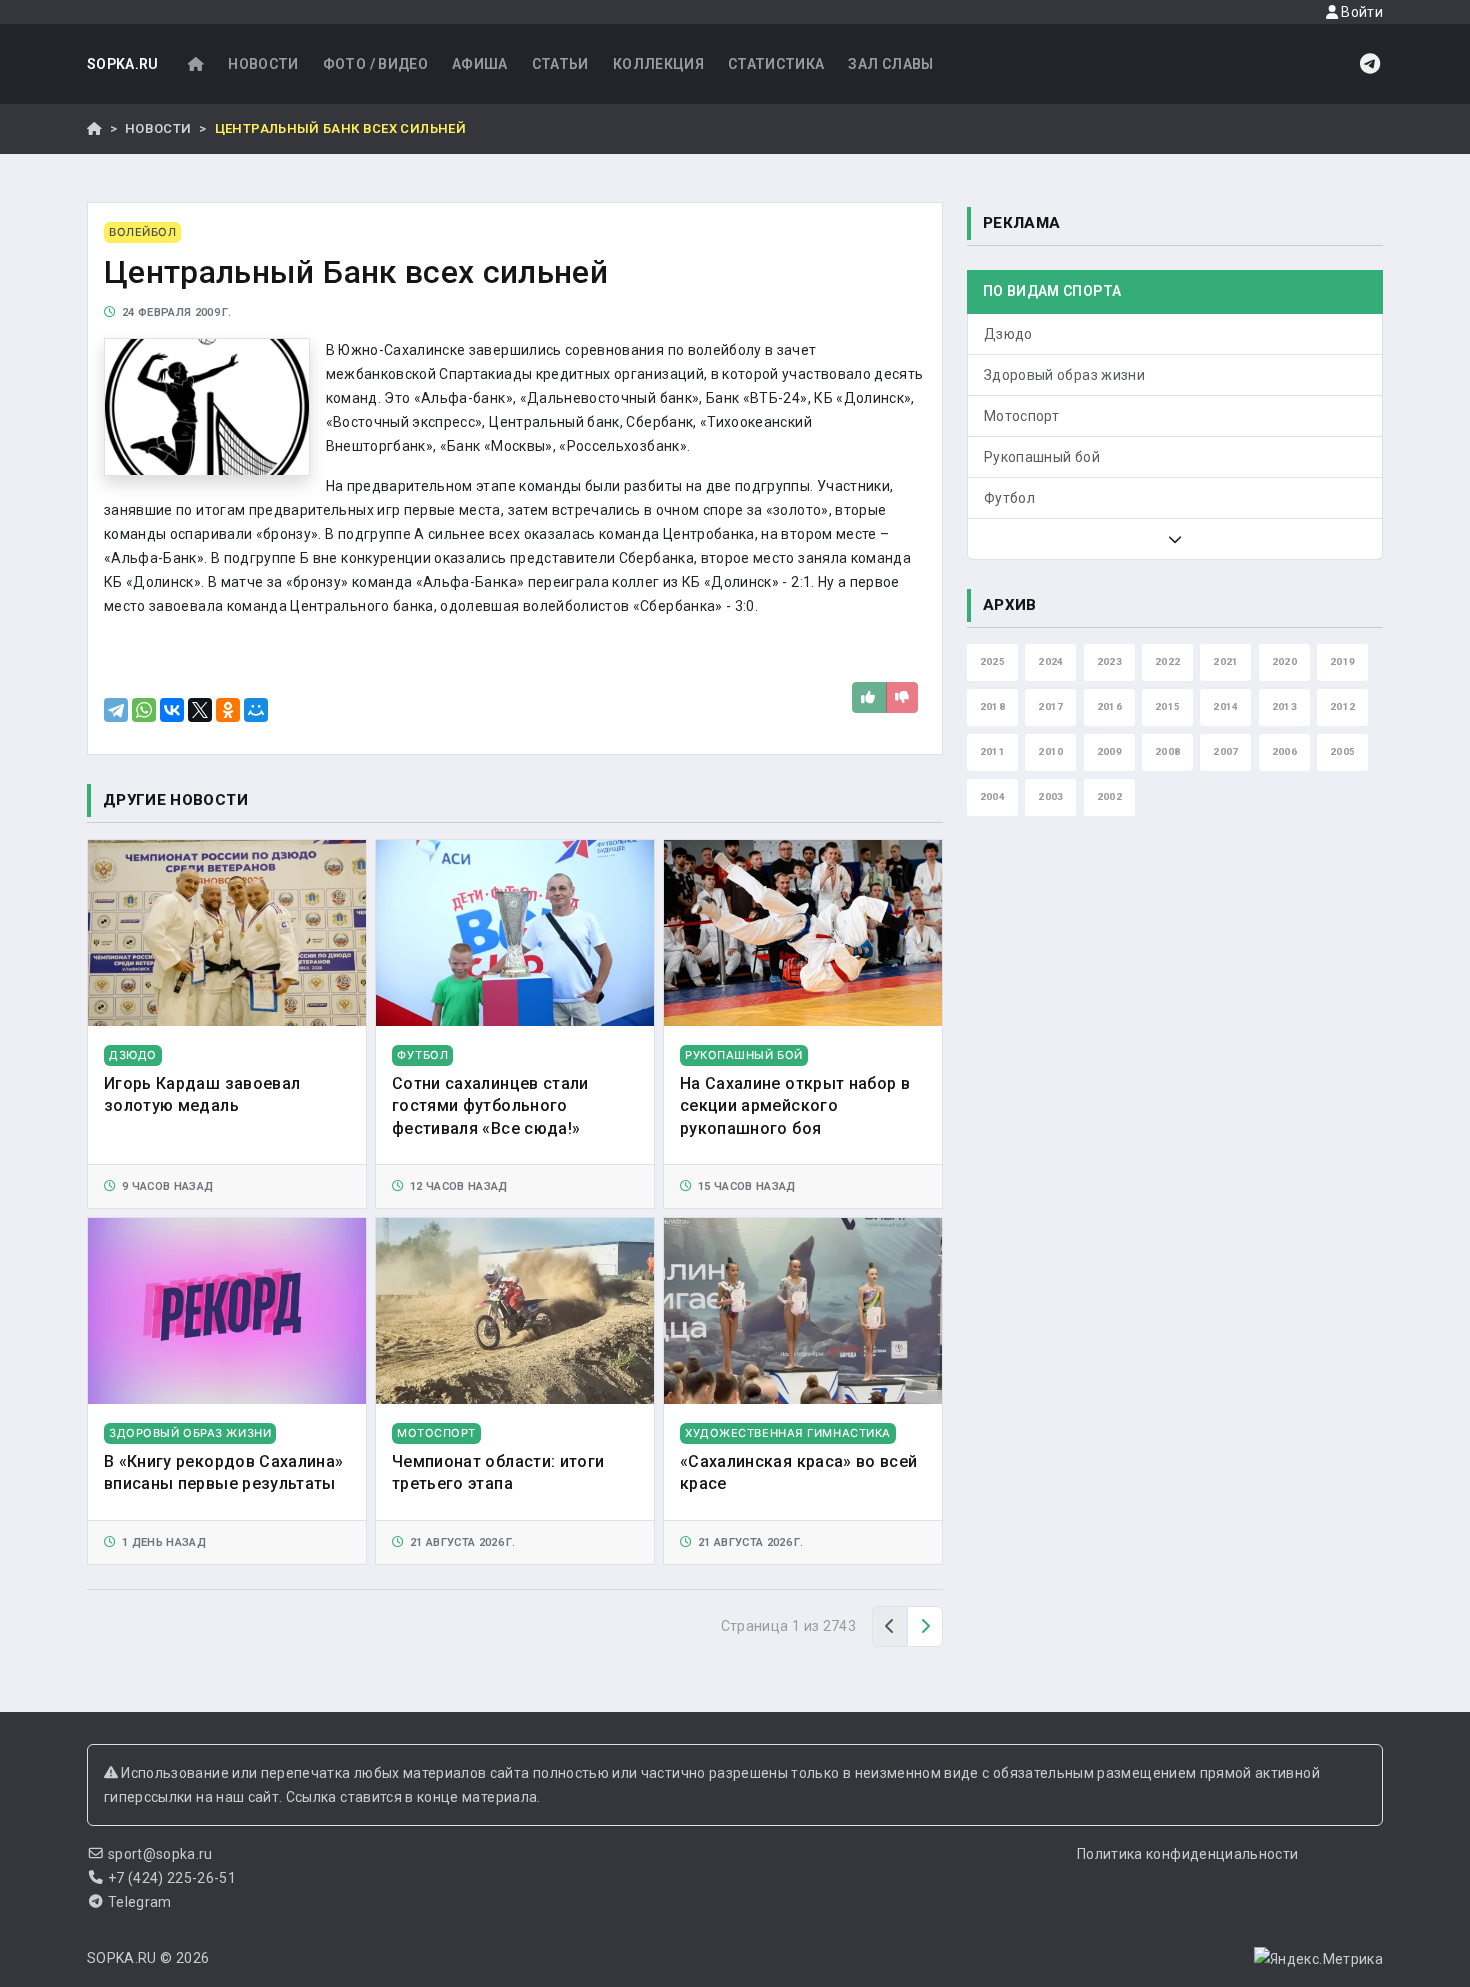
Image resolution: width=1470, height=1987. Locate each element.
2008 (1167, 751)
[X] (200, 710)
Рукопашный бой (1042, 457)
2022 (1167, 661)
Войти (1360, 12)
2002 (1109, 796)
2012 (1342, 706)
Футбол (1009, 498)
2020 (1284, 661)
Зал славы (890, 64)
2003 (1050, 796)
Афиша (480, 64)
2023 (1109, 661)
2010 (1050, 751)
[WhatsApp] (144, 710)
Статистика (776, 64)
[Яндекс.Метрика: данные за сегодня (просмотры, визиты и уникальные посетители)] (1318, 1959)
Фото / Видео (375, 64)
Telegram (140, 1902)
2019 (1342, 661)
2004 (992, 796)
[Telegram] (116, 710)
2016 (1109, 706)
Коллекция (658, 64)
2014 (1225, 706)
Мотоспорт (1021, 416)
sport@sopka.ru (160, 1854)
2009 (1109, 751)
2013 (1284, 706)
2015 (1167, 706)
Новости (263, 64)
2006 (1284, 751)
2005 (1342, 751)
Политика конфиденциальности (1187, 1854)
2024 (1050, 661)
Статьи (560, 64)
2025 (992, 661)
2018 (992, 706)
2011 (992, 751)
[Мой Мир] (256, 710)
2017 (1050, 706)
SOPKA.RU (123, 64)
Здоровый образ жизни (1064, 375)
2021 (1225, 661)
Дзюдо (1008, 334)
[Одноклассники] (228, 710)
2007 (1225, 751)
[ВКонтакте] (172, 710)
